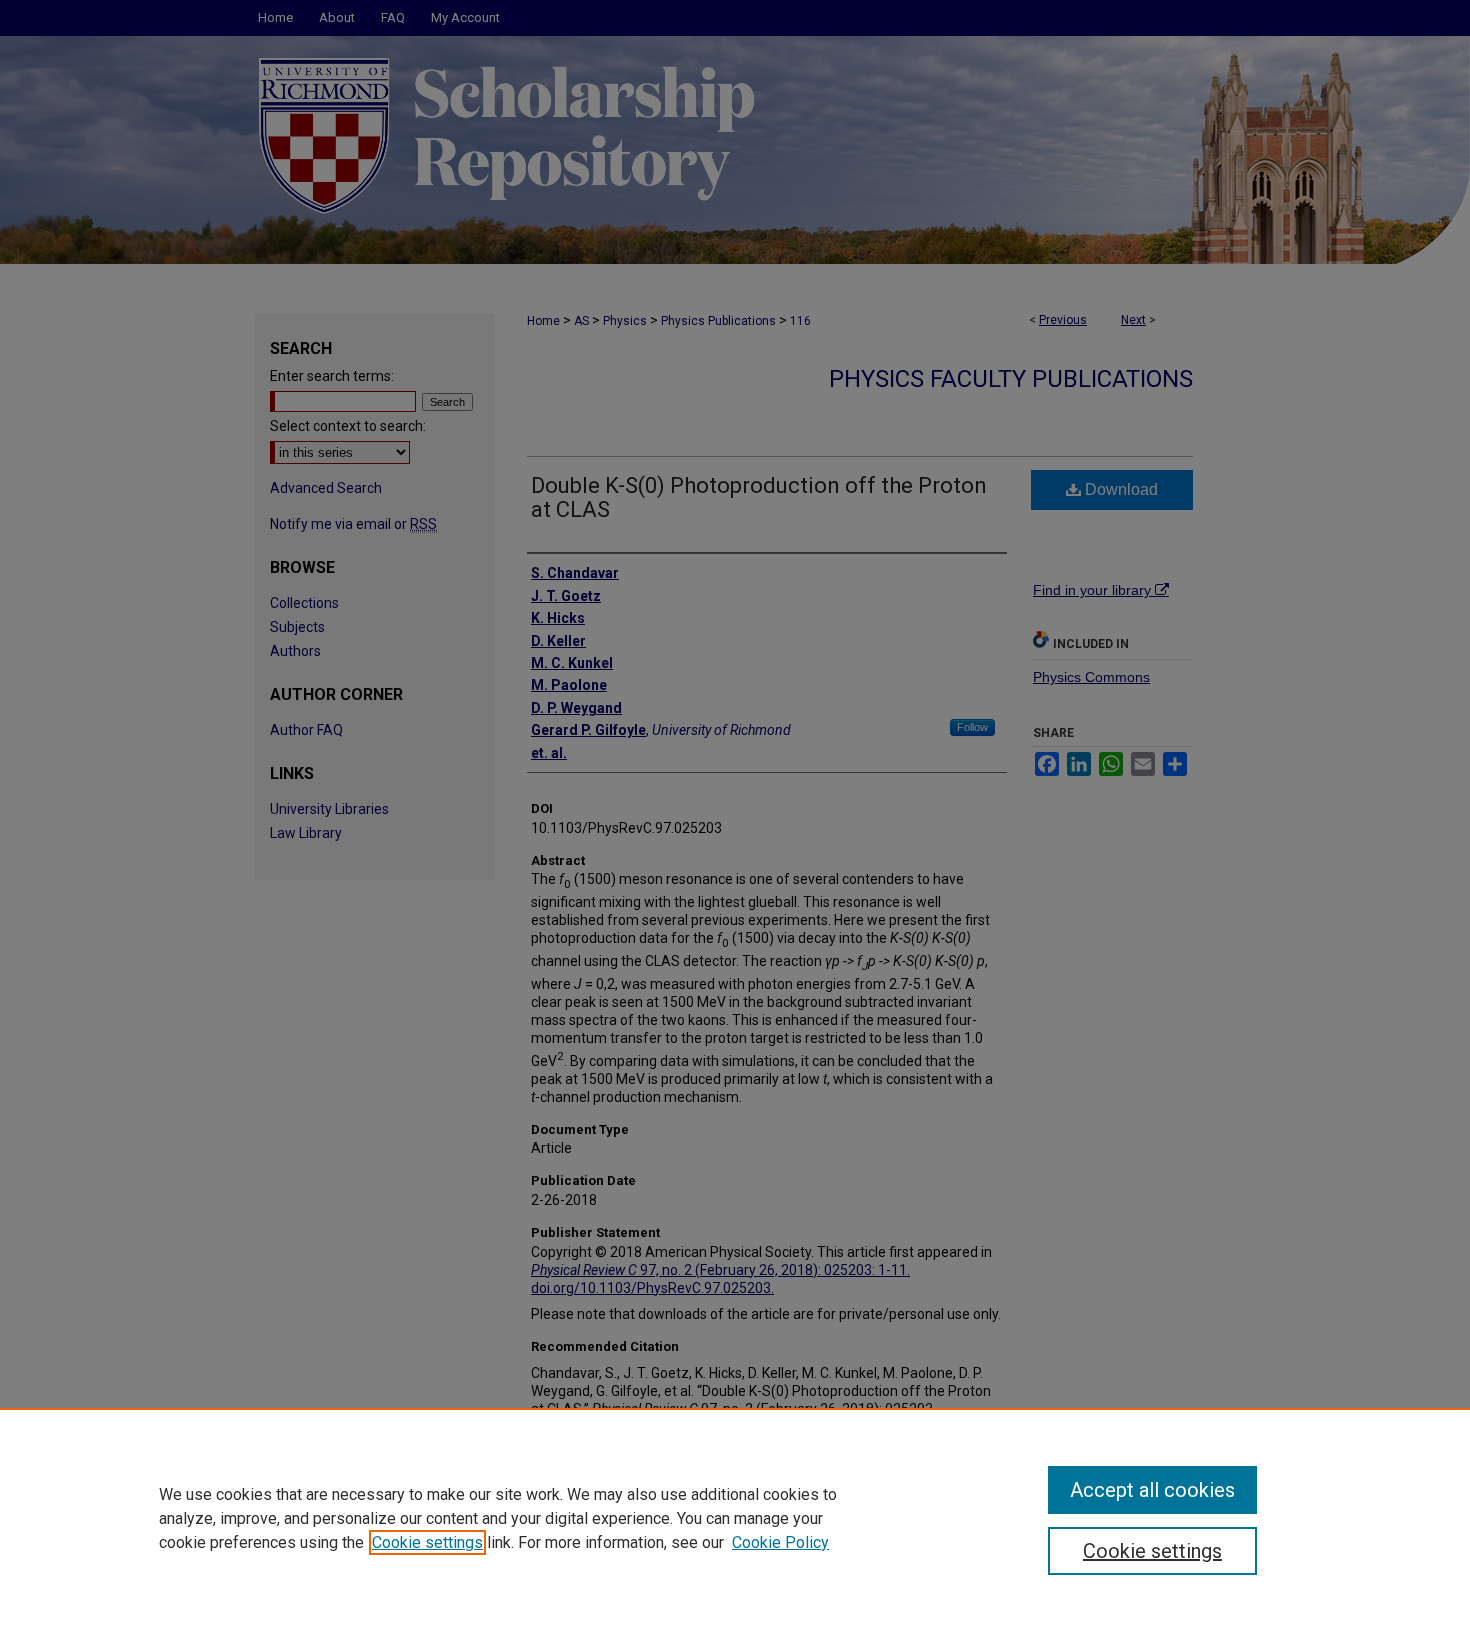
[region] (735, 1518)
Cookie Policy (780, 1542)
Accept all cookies (1152, 1490)
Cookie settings (427, 1542)
